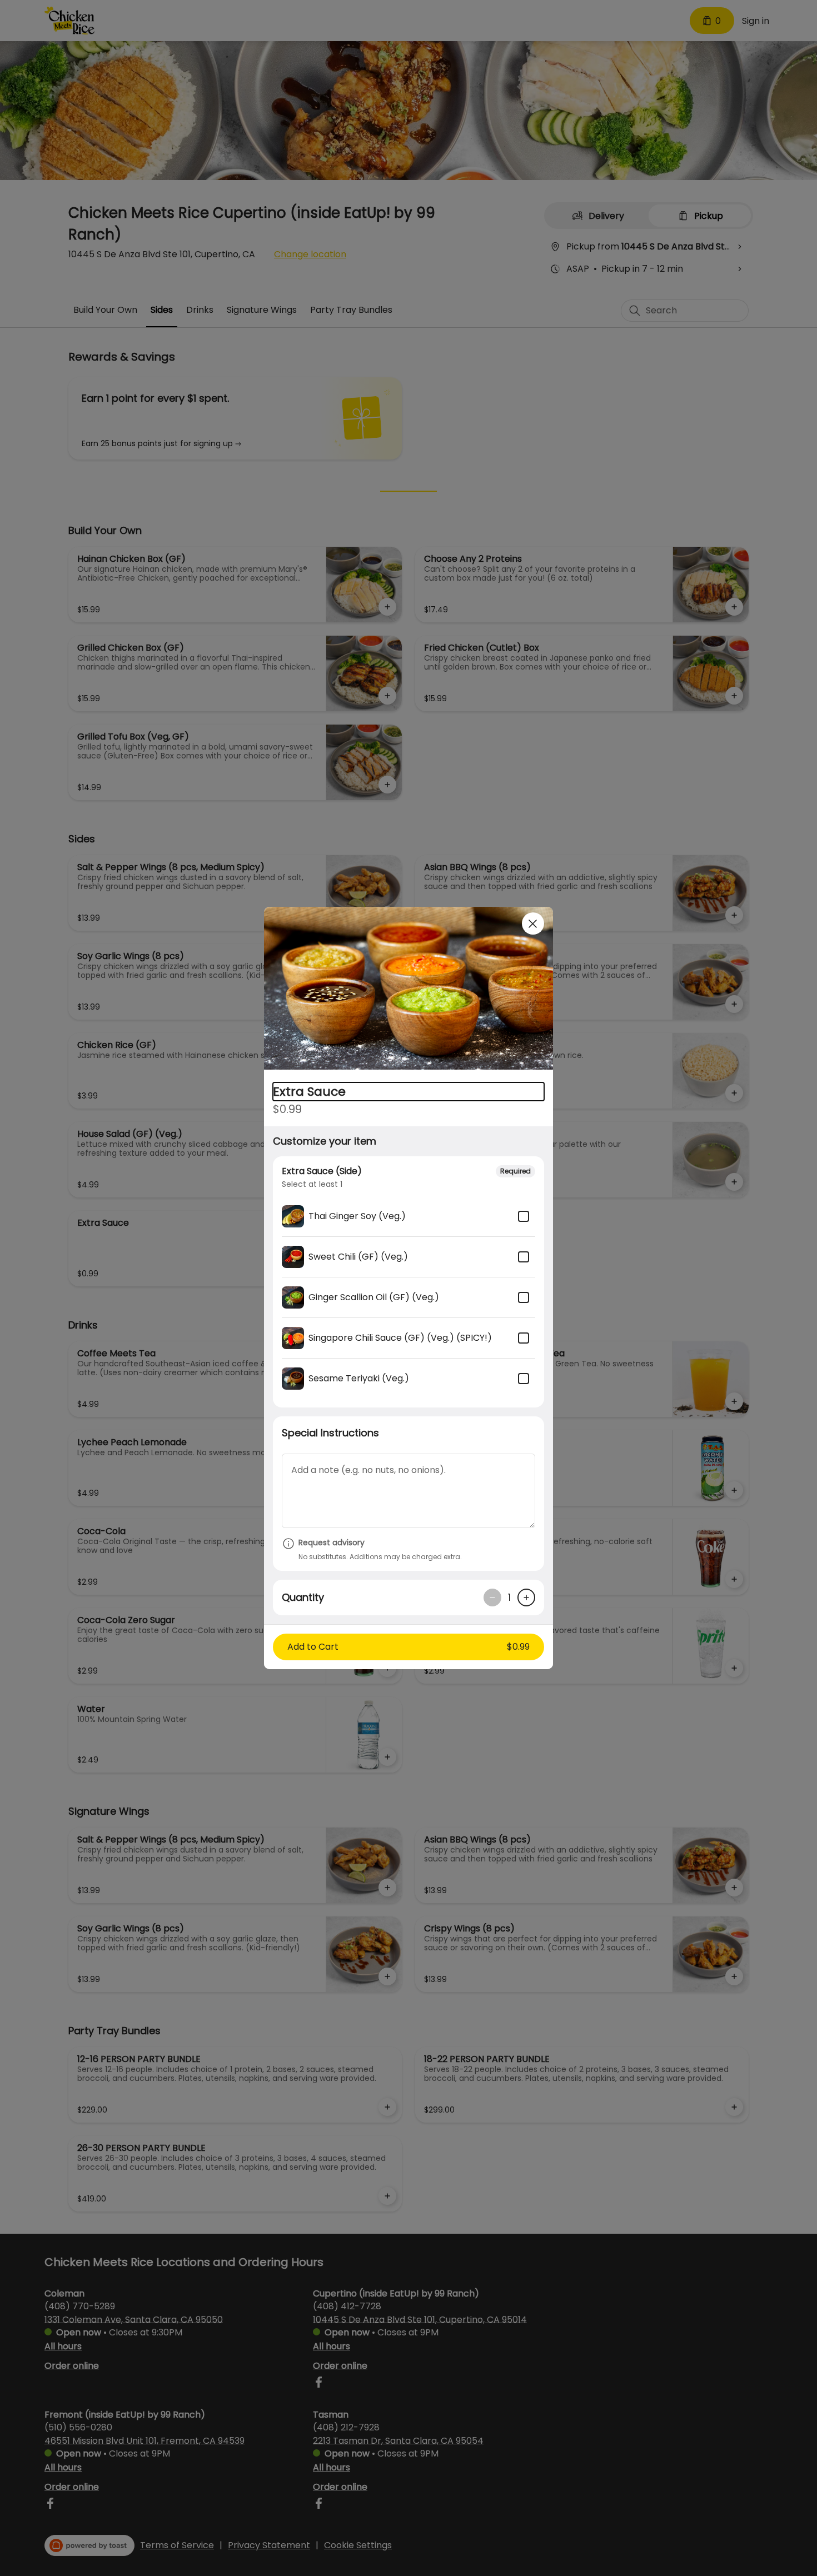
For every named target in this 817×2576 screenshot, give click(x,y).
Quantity (303, 1597)
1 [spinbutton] (509, 1598)
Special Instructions (330, 1433)
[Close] (533, 923)
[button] (409, 990)
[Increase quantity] (526, 1597)
